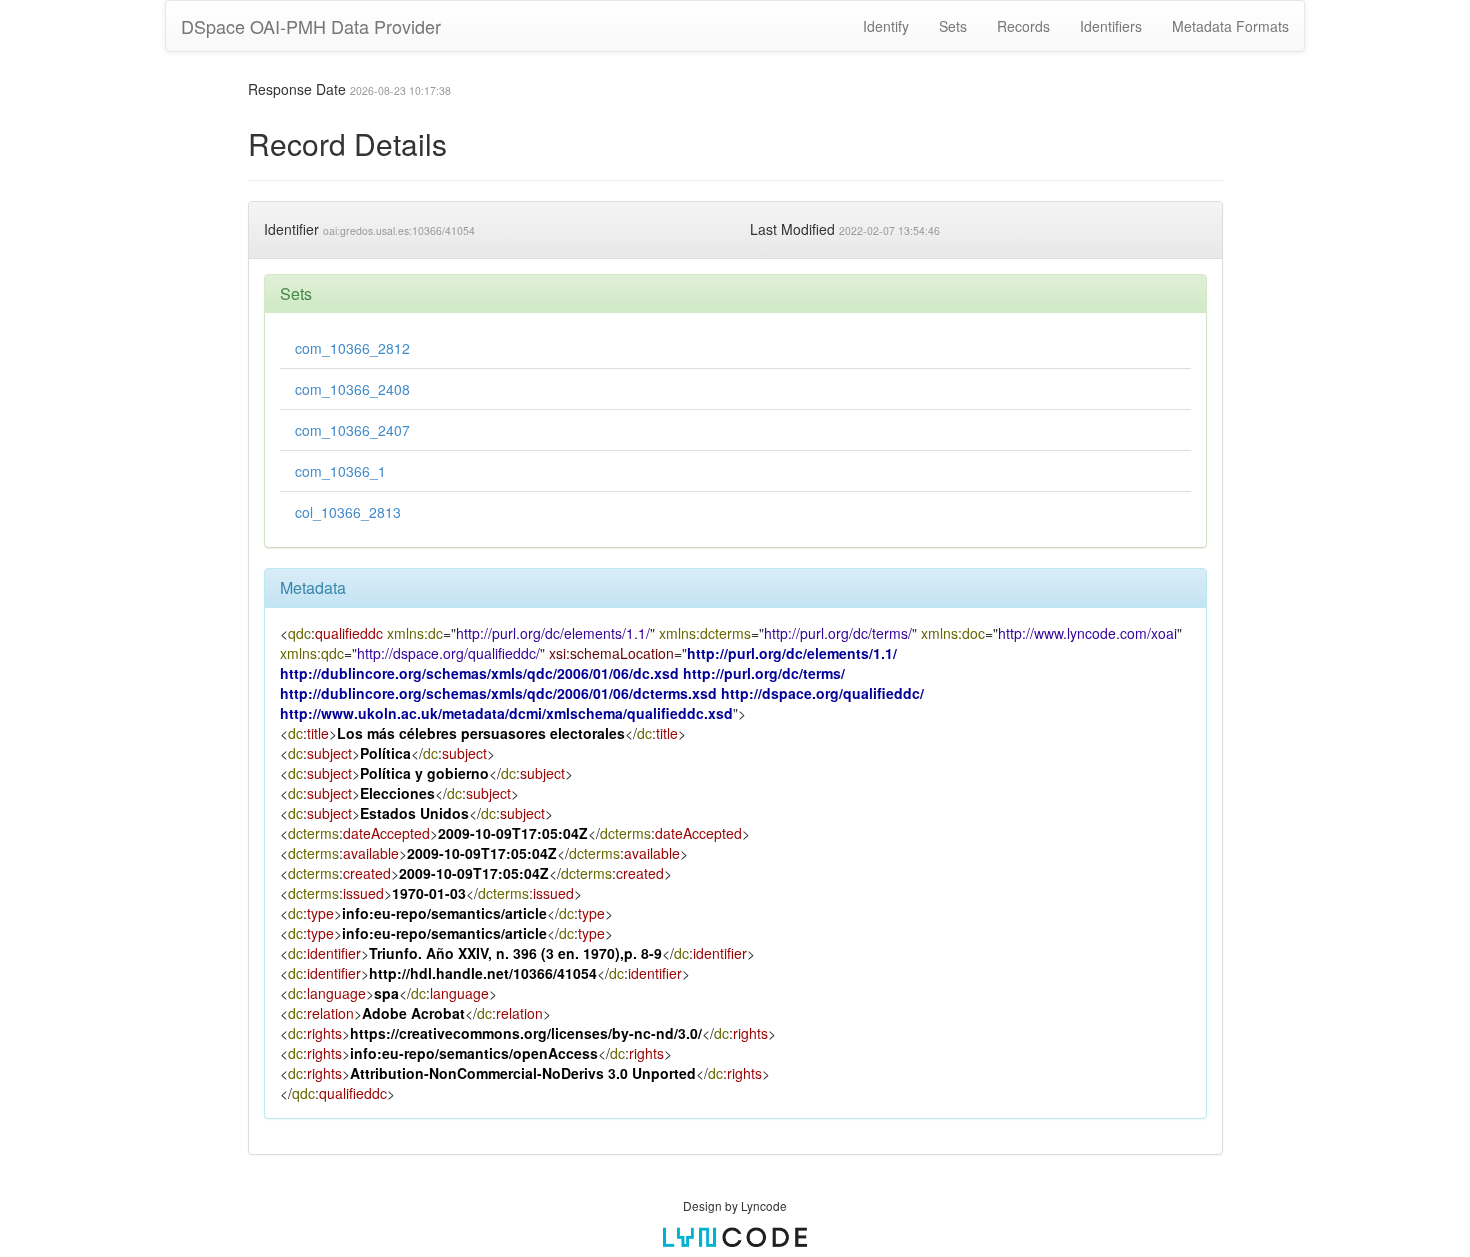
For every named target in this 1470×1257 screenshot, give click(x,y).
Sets (953, 26)
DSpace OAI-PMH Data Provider (311, 26)
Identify (886, 26)
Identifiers (1111, 26)
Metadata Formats (1230, 26)
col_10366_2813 (348, 512)
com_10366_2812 (352, 348)
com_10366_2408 (352, 389)
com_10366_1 (340, 471)
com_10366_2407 (352, 430)
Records (1023, 26)
